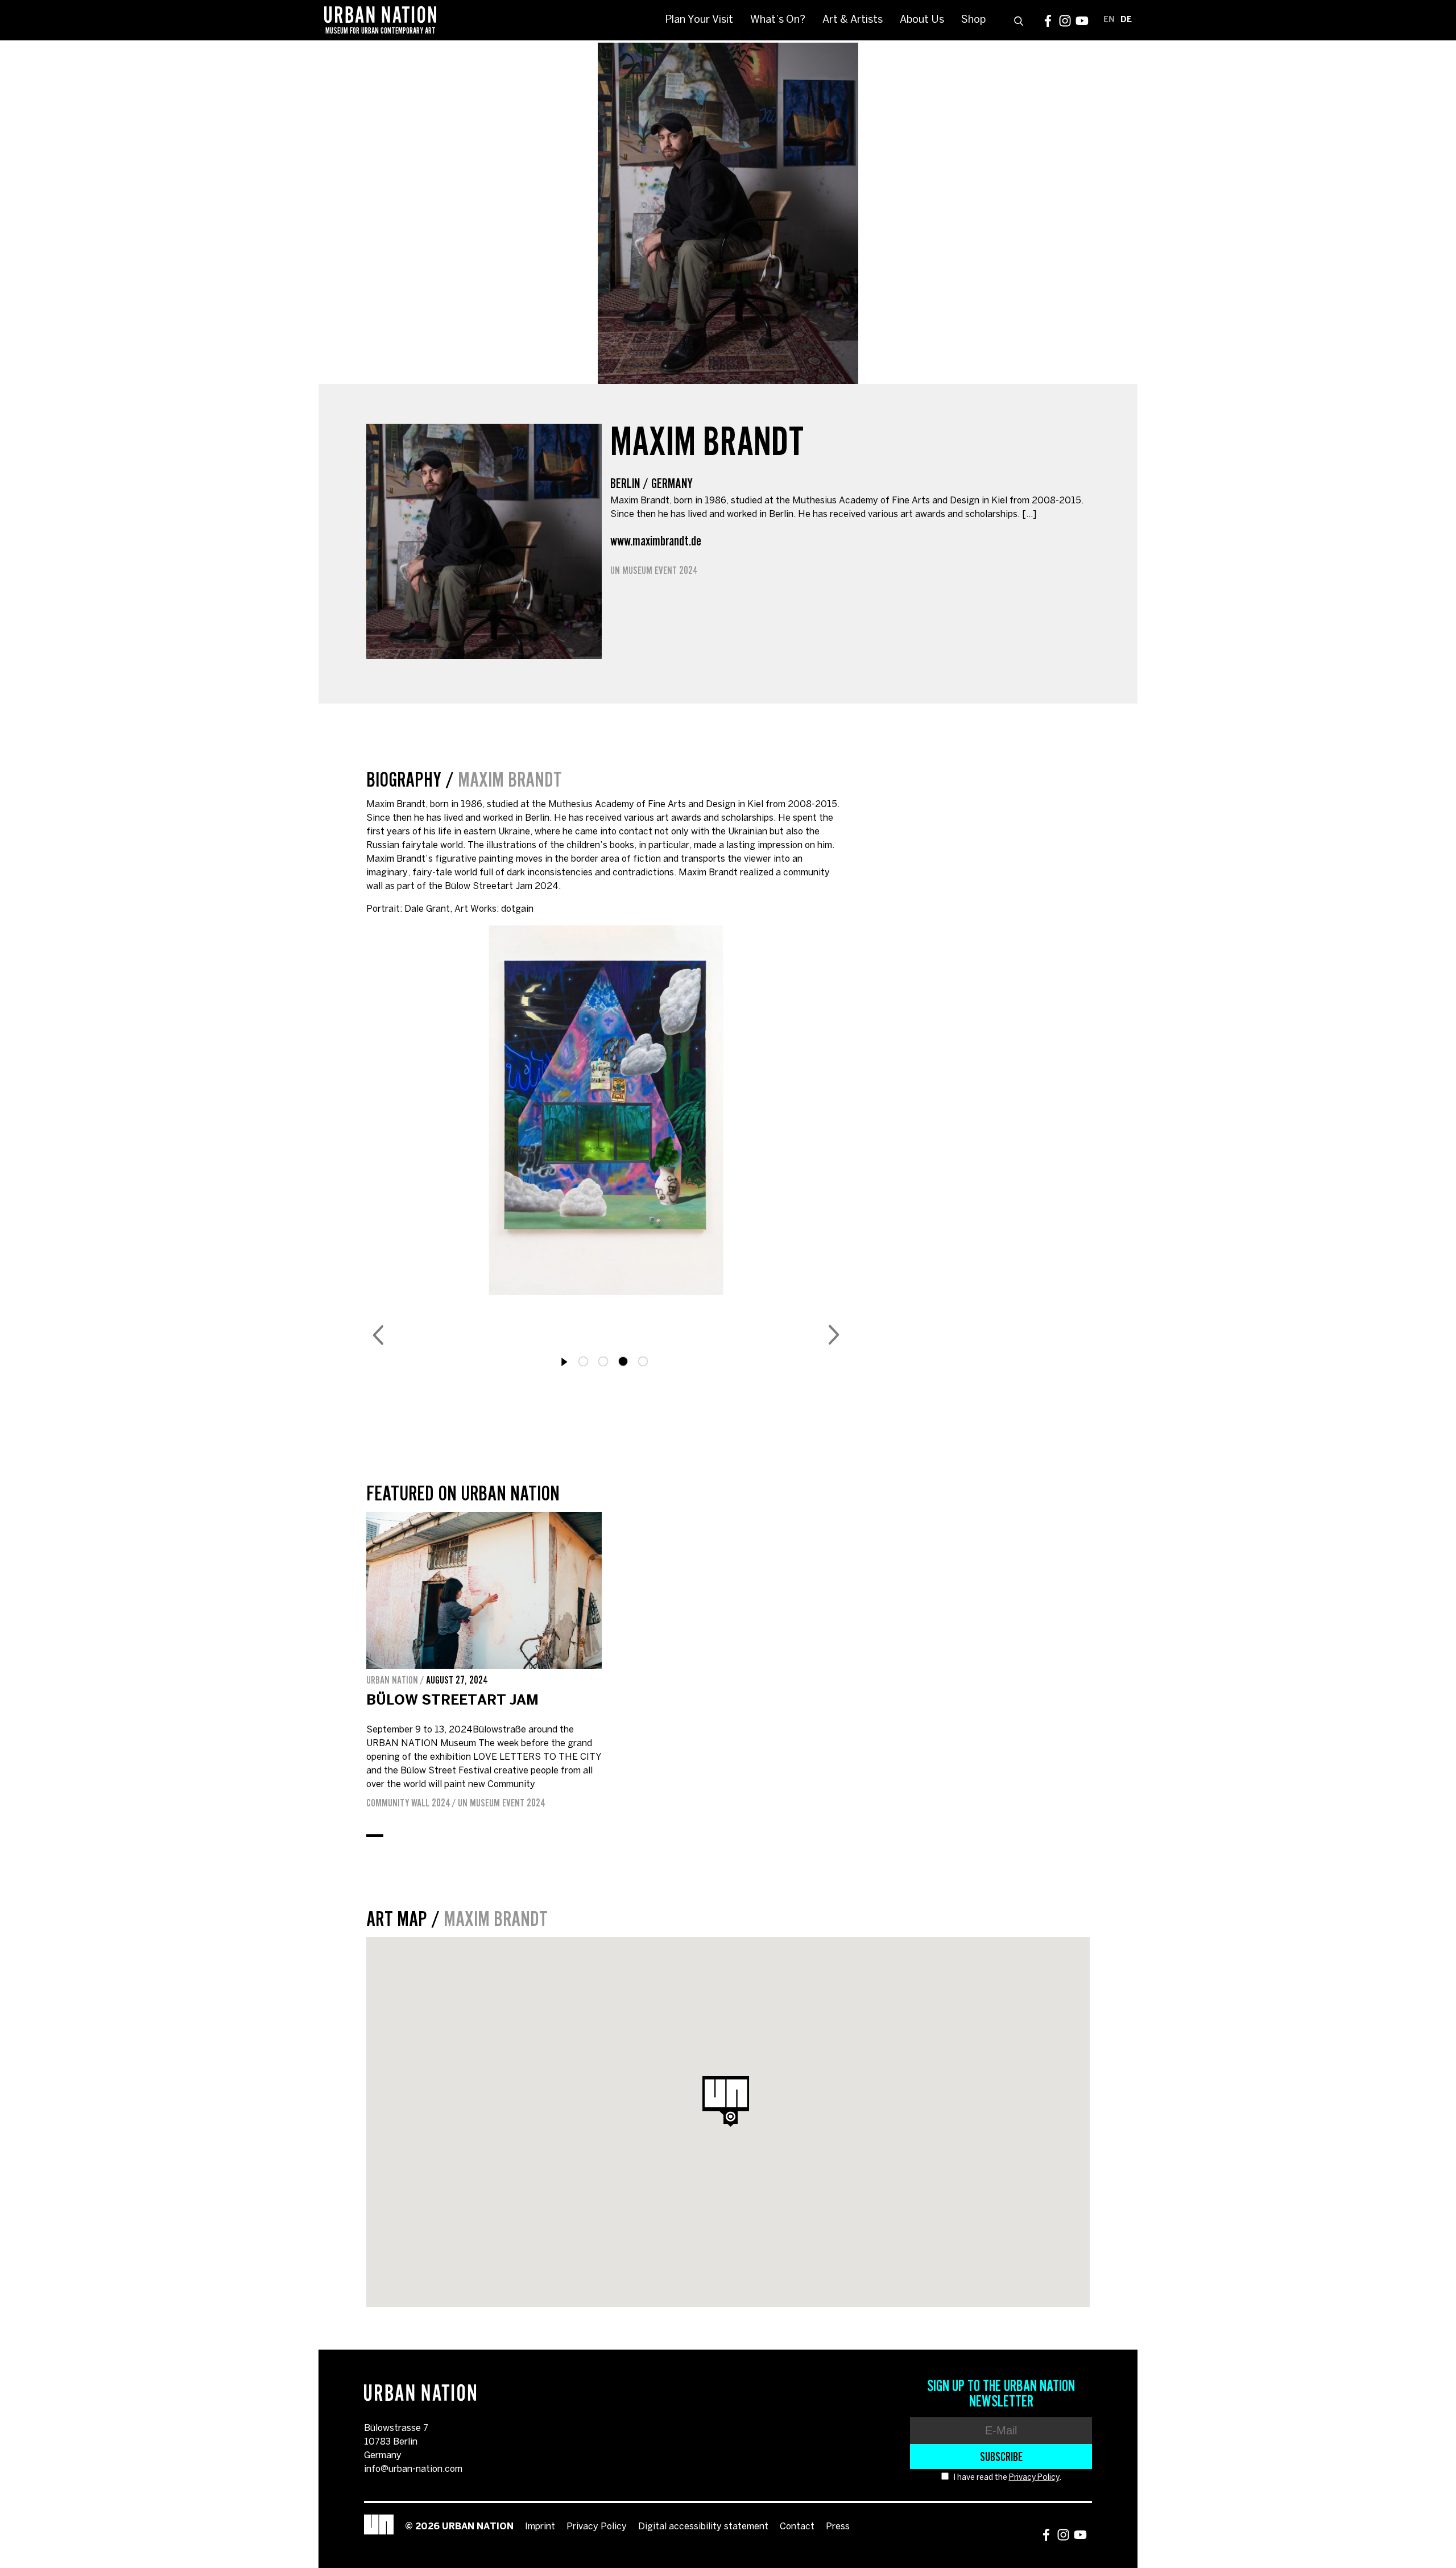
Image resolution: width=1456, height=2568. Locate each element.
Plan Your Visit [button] (699, 20)
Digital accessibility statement (703, 2527)
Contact (797, 2527)
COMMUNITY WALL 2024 (408, 1803)
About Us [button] (922, 20)
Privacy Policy (1034, 2478)
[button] (731, 2118)
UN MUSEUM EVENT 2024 (654, 570)
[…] (1029, 514)
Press (838, 2527)
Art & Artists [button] (853, 20)
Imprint (540, 2527)
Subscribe (1001, 2457)
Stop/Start (565, 1362)
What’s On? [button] (778, 20)
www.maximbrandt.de (656, 541)
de (1126, 20)
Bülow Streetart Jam (452, 1701)
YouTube (1082, 21)
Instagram (1065, 21)
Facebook (1048, 21)
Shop (973, 20)
